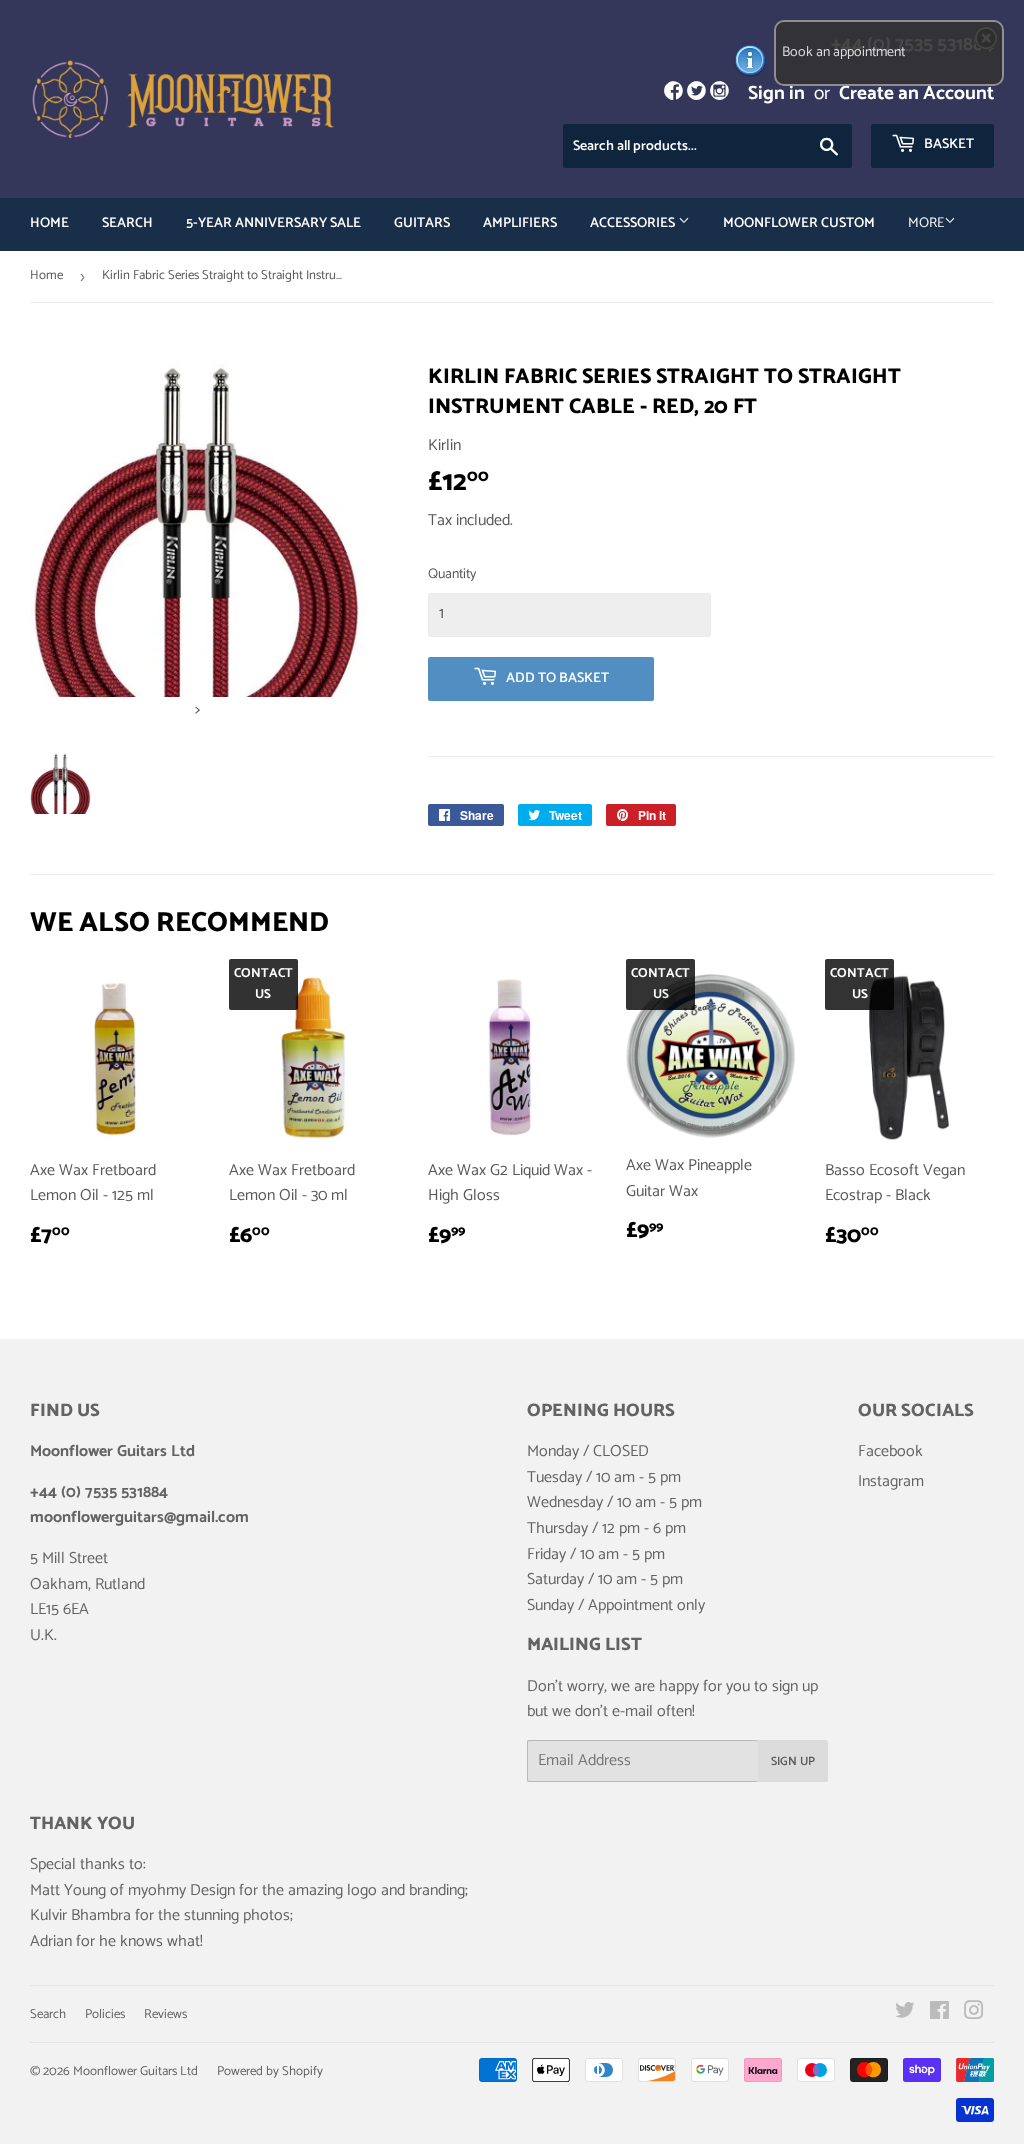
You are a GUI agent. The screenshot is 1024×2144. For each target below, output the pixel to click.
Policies (105, 2014)
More (926, 223)
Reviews (165, 2014)
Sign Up (793, 1761)
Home (49, 223)
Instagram (891, 1481)
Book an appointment (843, 52)
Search (127, 223)
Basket (947, 144)
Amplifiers (520, 223)
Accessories (634, 223)
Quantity (452, 575)
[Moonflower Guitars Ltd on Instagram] (974, 2013)
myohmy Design (181, 1890)
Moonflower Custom (799, 223)
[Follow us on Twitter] (696, 93)
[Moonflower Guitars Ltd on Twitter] (905, 2013)
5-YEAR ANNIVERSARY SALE (273, 223)
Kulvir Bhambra (80, 1915)
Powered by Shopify (270, 2071)
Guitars (422, 223)
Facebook (890, 1451)
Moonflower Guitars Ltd (135, 2071)
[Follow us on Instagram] (719, 93)
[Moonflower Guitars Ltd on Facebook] (939, 2013)
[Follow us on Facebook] (672, 93)
